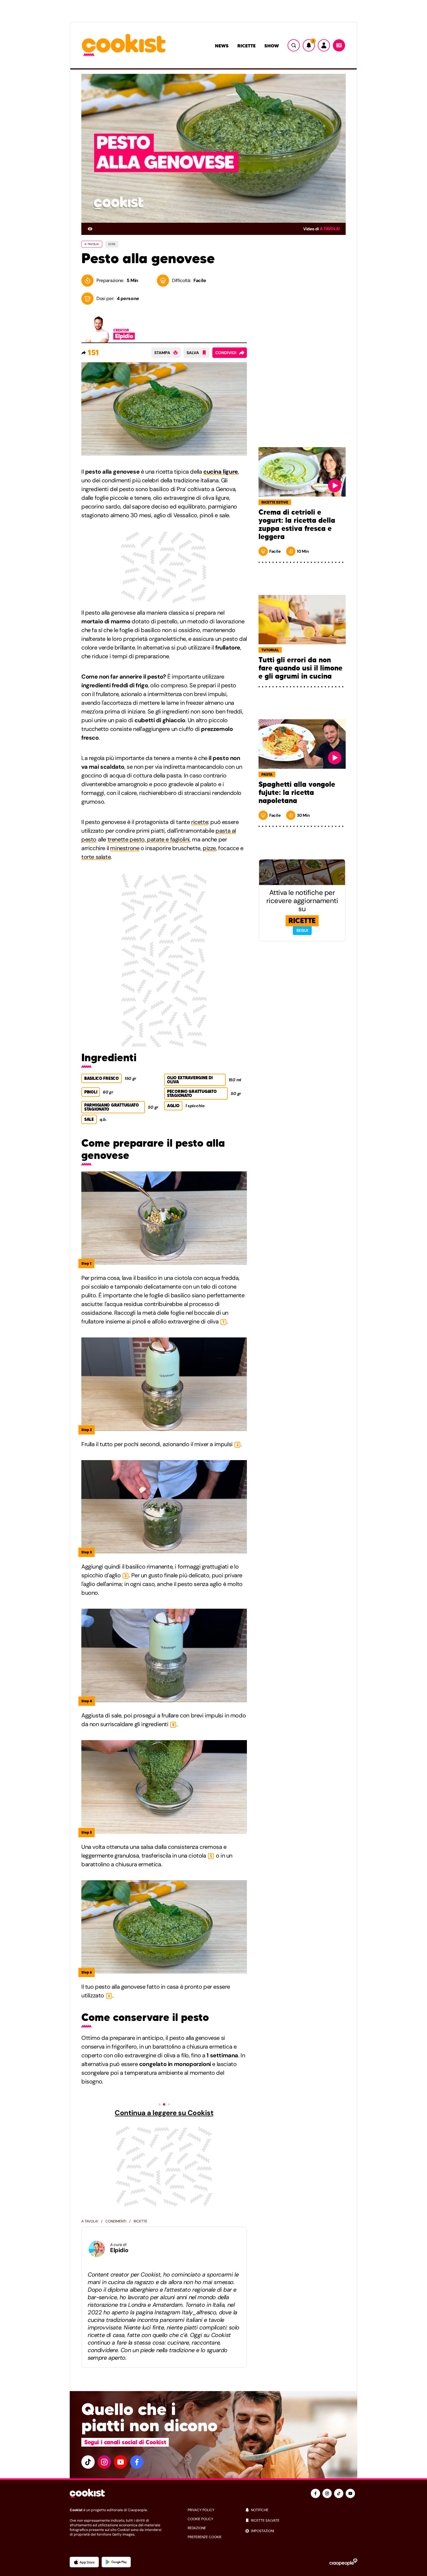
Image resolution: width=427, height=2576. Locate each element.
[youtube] (121, 2462)
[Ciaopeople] (343, 2562)
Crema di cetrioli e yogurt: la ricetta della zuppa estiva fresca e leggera (297, 525)
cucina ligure (221, 472)
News (222, 46)
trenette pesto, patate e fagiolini (149, 839)
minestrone (125, 848)
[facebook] (137, 2462)
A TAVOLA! (92, 244)
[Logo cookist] (124, 46)
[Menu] (339, 45)
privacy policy (201, 2510)
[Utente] (324, 45)
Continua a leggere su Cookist (164, 2113)
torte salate (96, 857)
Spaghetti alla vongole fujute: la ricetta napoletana (297, 793)
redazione (197, 2528)
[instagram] (104, 2462)
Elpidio (119, 2250)
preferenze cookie (205, 2537)
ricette (200, 822)
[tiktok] (88, 2462)
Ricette (246, 46)
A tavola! (330, 229)
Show (272, 46)
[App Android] (116, 2562)
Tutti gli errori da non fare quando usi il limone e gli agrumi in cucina (300, 668)
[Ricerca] (294, 45)
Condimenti (116, 2221)
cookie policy (200, 2519)
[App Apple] (84, 2562)
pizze (209, 848)
